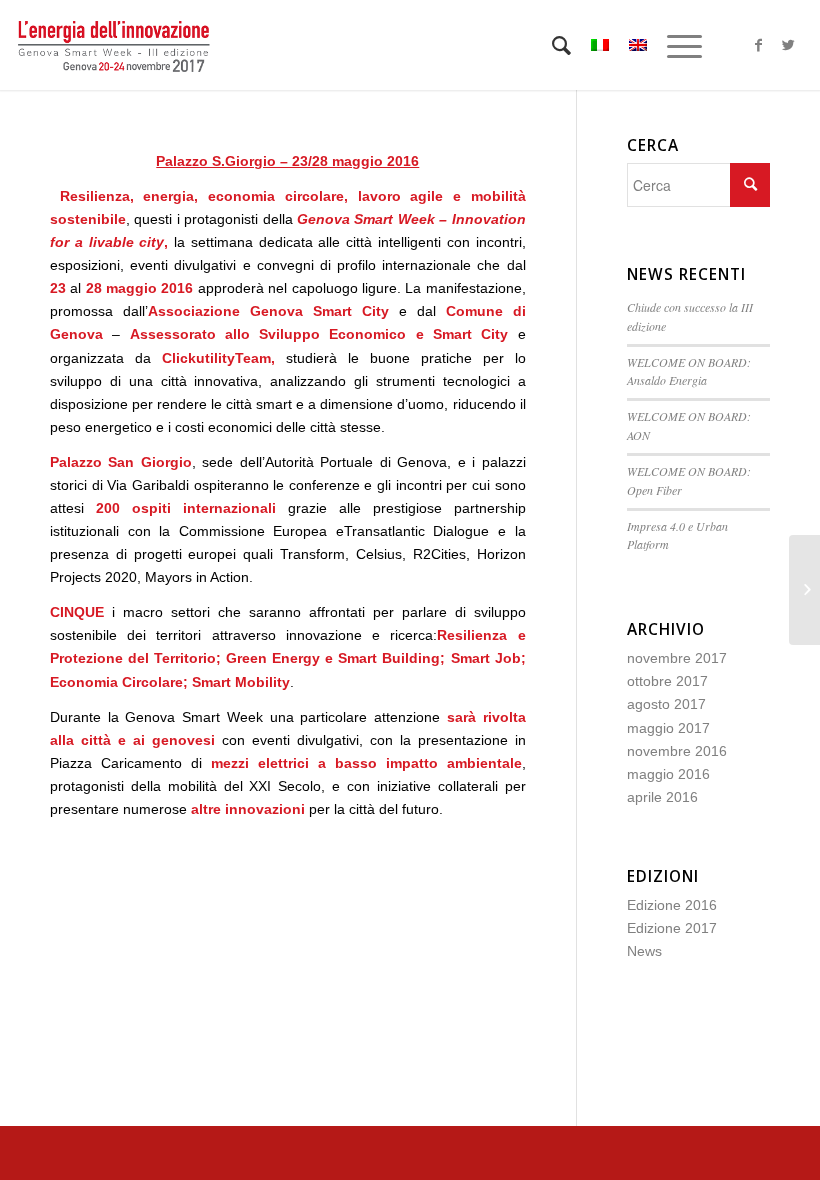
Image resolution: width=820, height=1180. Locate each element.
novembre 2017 (677, 658)
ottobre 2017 (667, 681)
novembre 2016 (677, 751)
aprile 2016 (662, 797)
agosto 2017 (666, 704)
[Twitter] (789, 45)
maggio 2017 (668, 728)
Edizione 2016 (672, 905)
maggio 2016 (668, 774)
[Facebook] (759, 45)
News (644, 951)
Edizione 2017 (672, 928)
